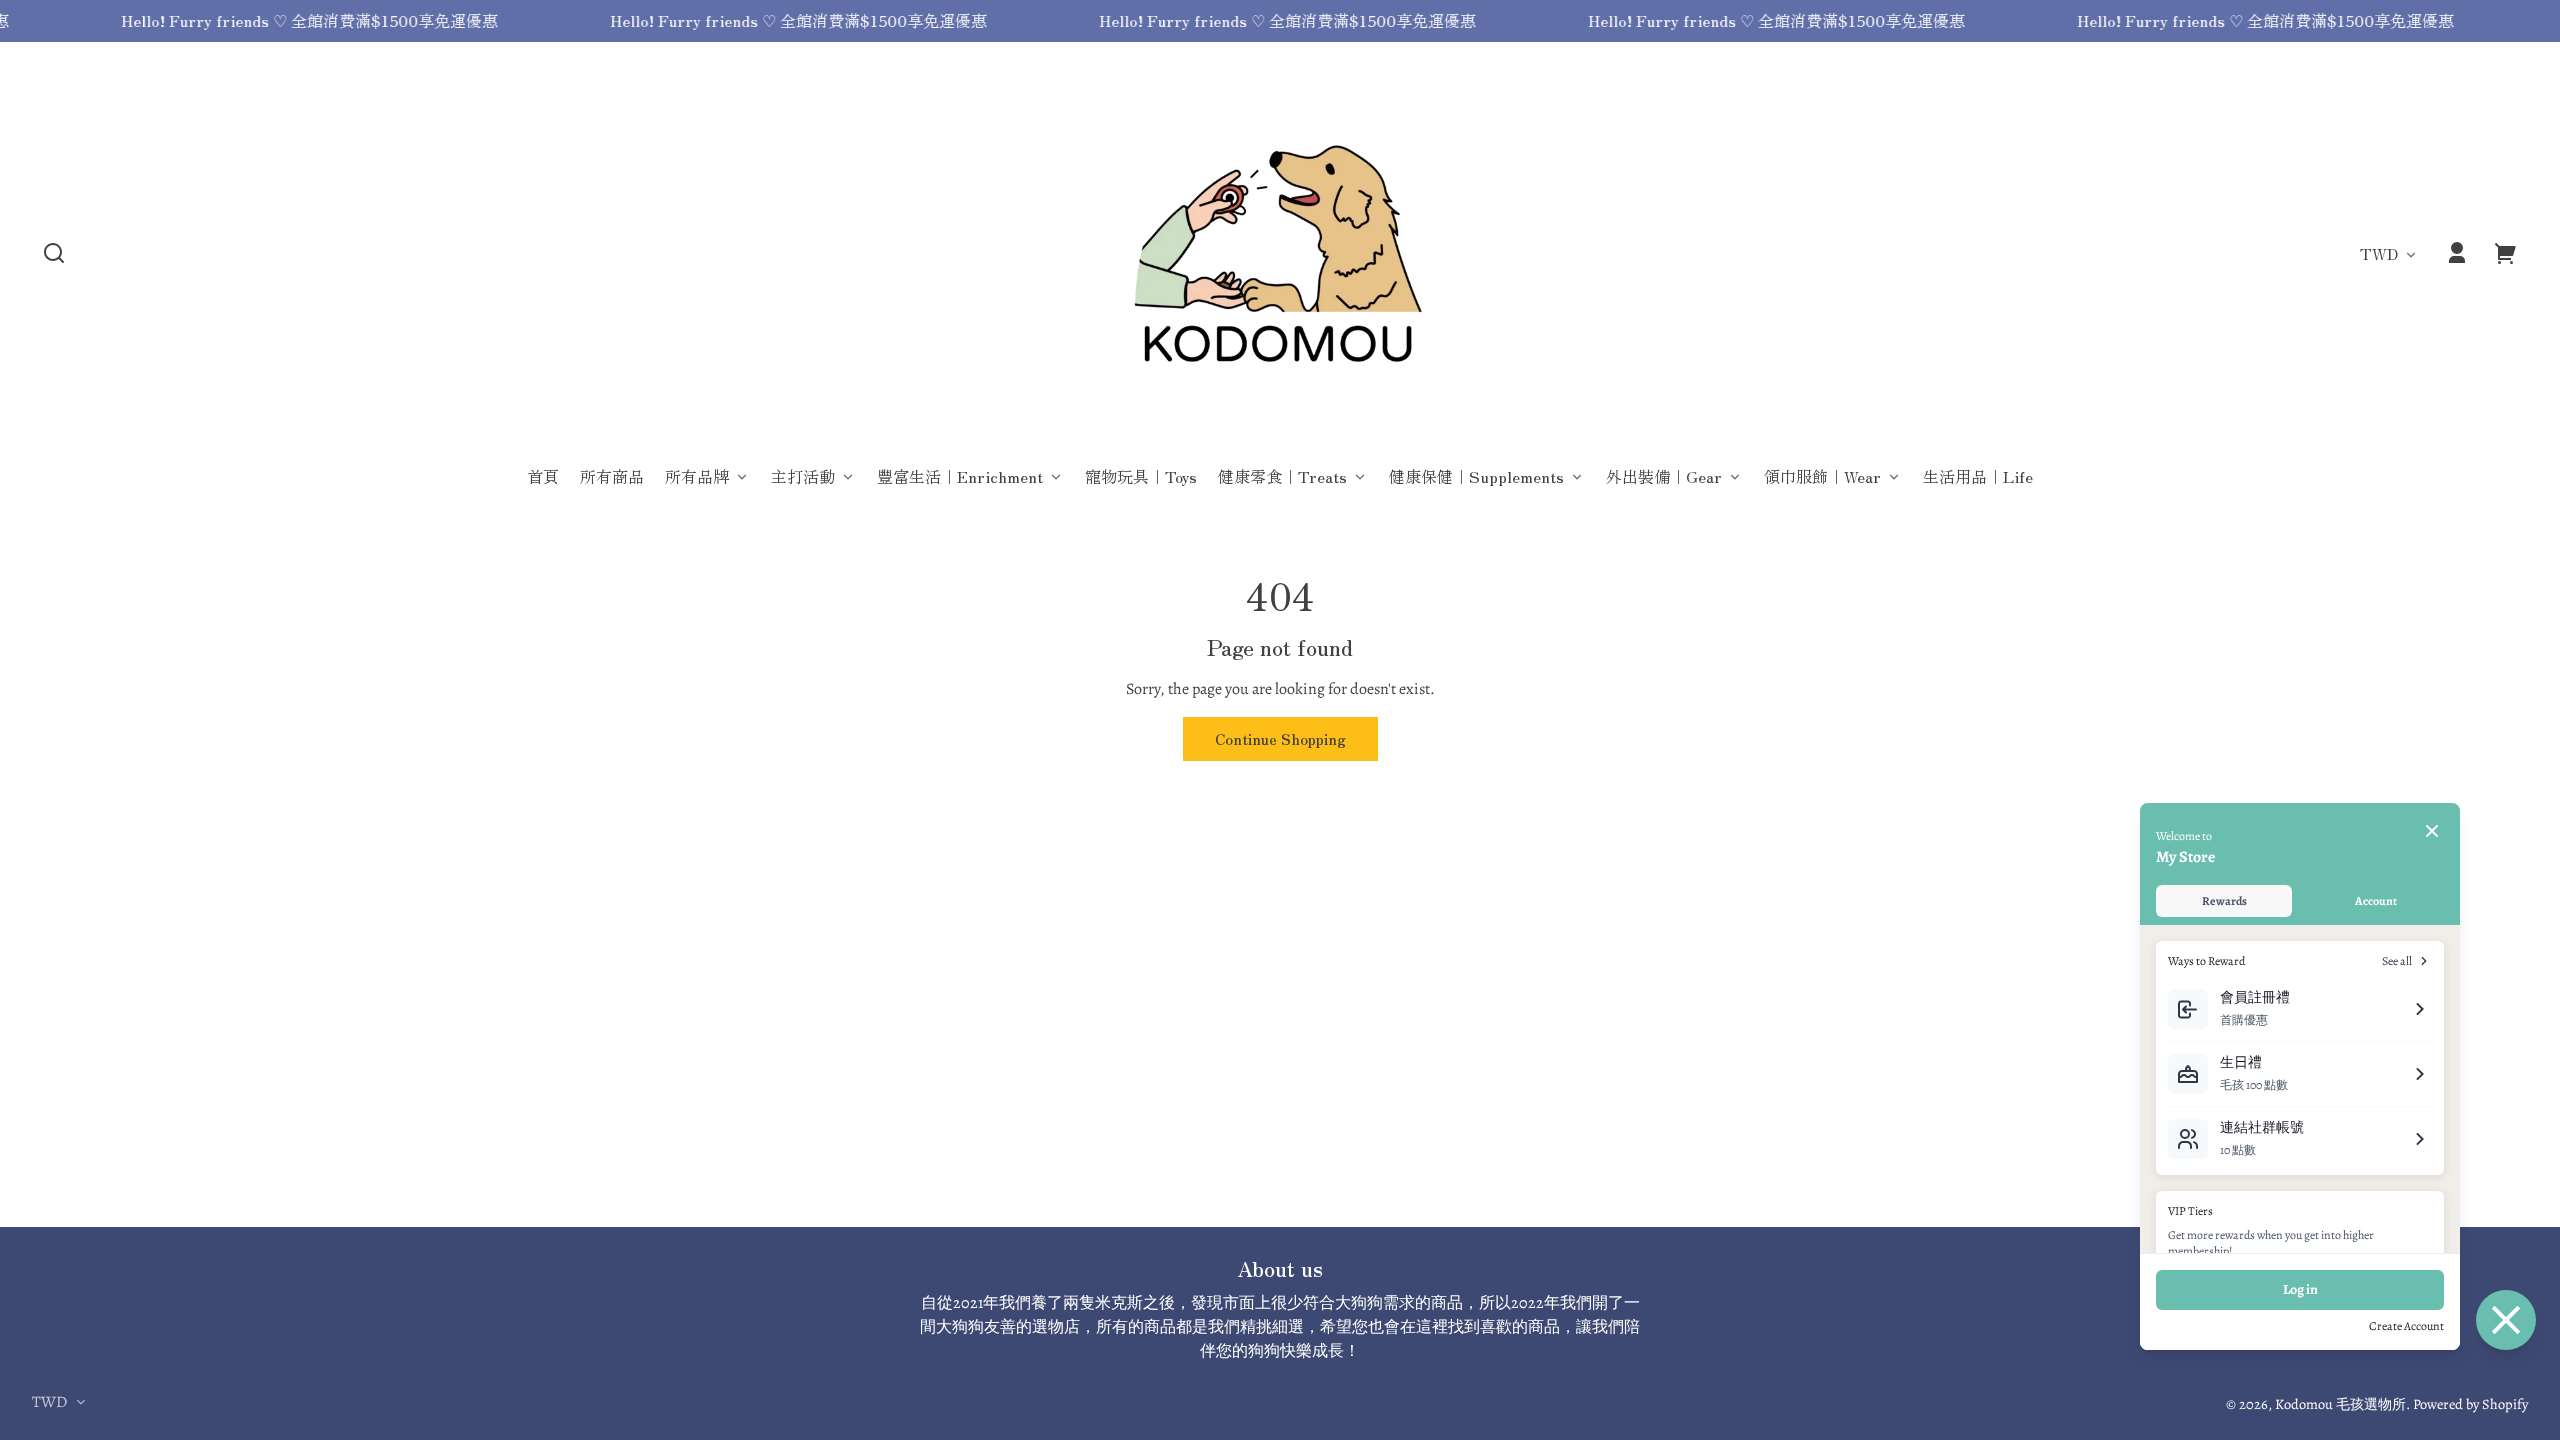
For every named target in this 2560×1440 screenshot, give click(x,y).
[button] (54, 253)
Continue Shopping (1280, 738)
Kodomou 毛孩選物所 (2340, 1404)
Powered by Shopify (2470, 1404)
